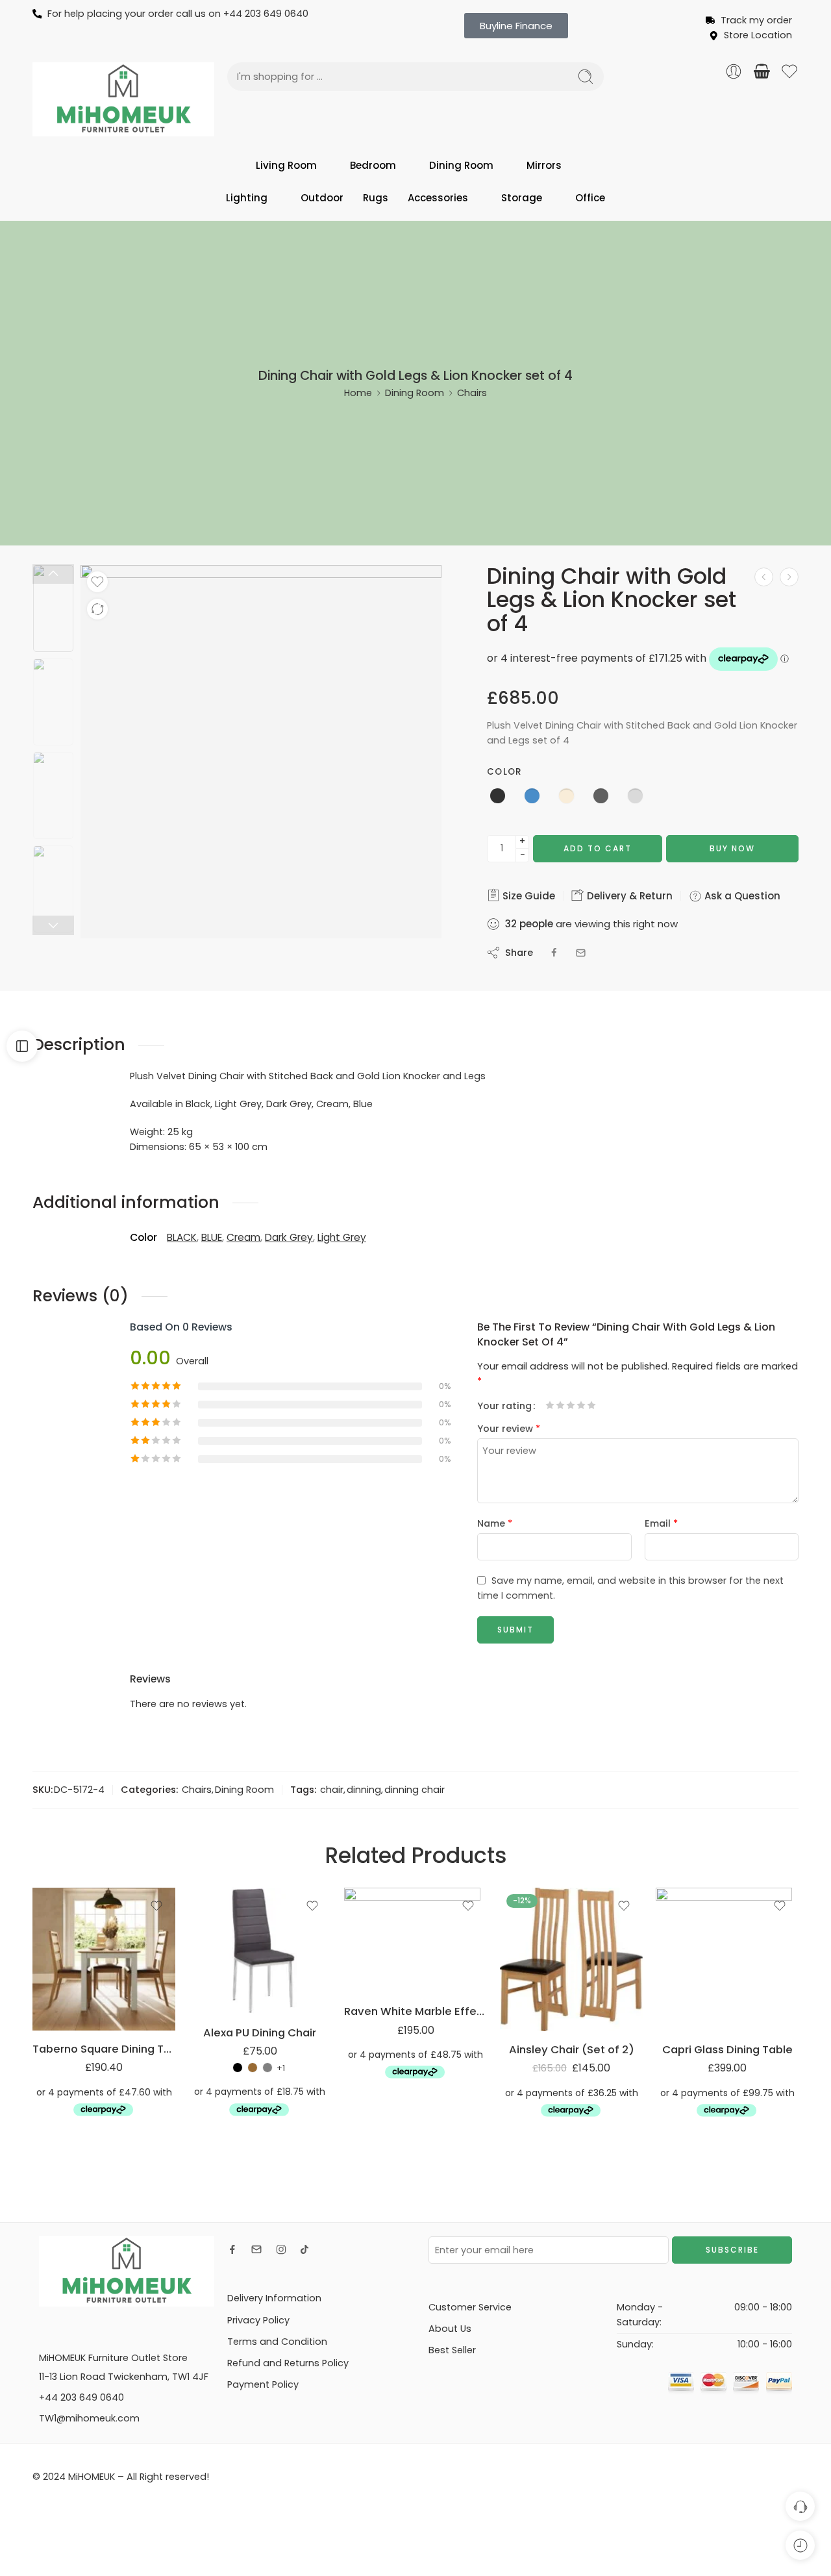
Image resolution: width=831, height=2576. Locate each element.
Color (504, 772)
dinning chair (415, 1790)
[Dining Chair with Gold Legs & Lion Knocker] (764, 577)
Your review (509, 1429)
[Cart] (762, 71)
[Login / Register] (734, 71)
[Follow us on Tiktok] (304, 2249)
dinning (364, 1790)
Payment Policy (263, 2384)
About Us (450, 2329)
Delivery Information (274, 2298)
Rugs (376, 198)
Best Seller (452, 2350)
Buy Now (732, 848)
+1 (281, 2068)
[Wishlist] (97, 582)
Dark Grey (289, 1237)
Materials (208, 2001)
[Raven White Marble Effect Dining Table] (415, 1940)
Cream (243, 1237)
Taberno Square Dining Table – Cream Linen (104, 2049)
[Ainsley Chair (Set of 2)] (571, 1959)
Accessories (438, 198)
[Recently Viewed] (800, 2545)
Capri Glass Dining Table (727, 2049)
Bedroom (373, 165)
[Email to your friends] (581, 953)
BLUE (212, 1237)
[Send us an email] (256, 2249)
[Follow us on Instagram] (281, 2249)
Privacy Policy (258, 2320)
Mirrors (544, 165)
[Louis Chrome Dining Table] (789, 577)
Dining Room (461, 165)
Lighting (247, 198)
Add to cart (598, 848)
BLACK (182, 1237)
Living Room (286, 165)
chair (332, 1790)
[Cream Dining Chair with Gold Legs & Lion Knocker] (53, 608)
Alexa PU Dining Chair (260, 2032)
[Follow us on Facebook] (232, 2249)
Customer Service (470, 2307)
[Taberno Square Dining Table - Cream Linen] (104, 1959)
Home (358, 393)
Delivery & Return (628, 896)
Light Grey (342, 1237)
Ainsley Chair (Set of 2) (572, 2049)
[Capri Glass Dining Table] (727, 1959)
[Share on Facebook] (554, 953)
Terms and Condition (277, 2342)
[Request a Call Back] (800, 2506)
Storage (522, 198)
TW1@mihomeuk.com (89, 2418)
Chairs (472, 393)
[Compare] (97, 609)
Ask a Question (741, 896)
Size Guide (527, 896)
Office (590, 198)
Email (661, 1523)
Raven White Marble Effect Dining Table (415, 2011)
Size (197, 1946)
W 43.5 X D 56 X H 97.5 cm (233, 1970)
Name (495, 1523)
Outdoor (322, 198)
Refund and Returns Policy (288, 2363)
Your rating (504, 1406)
